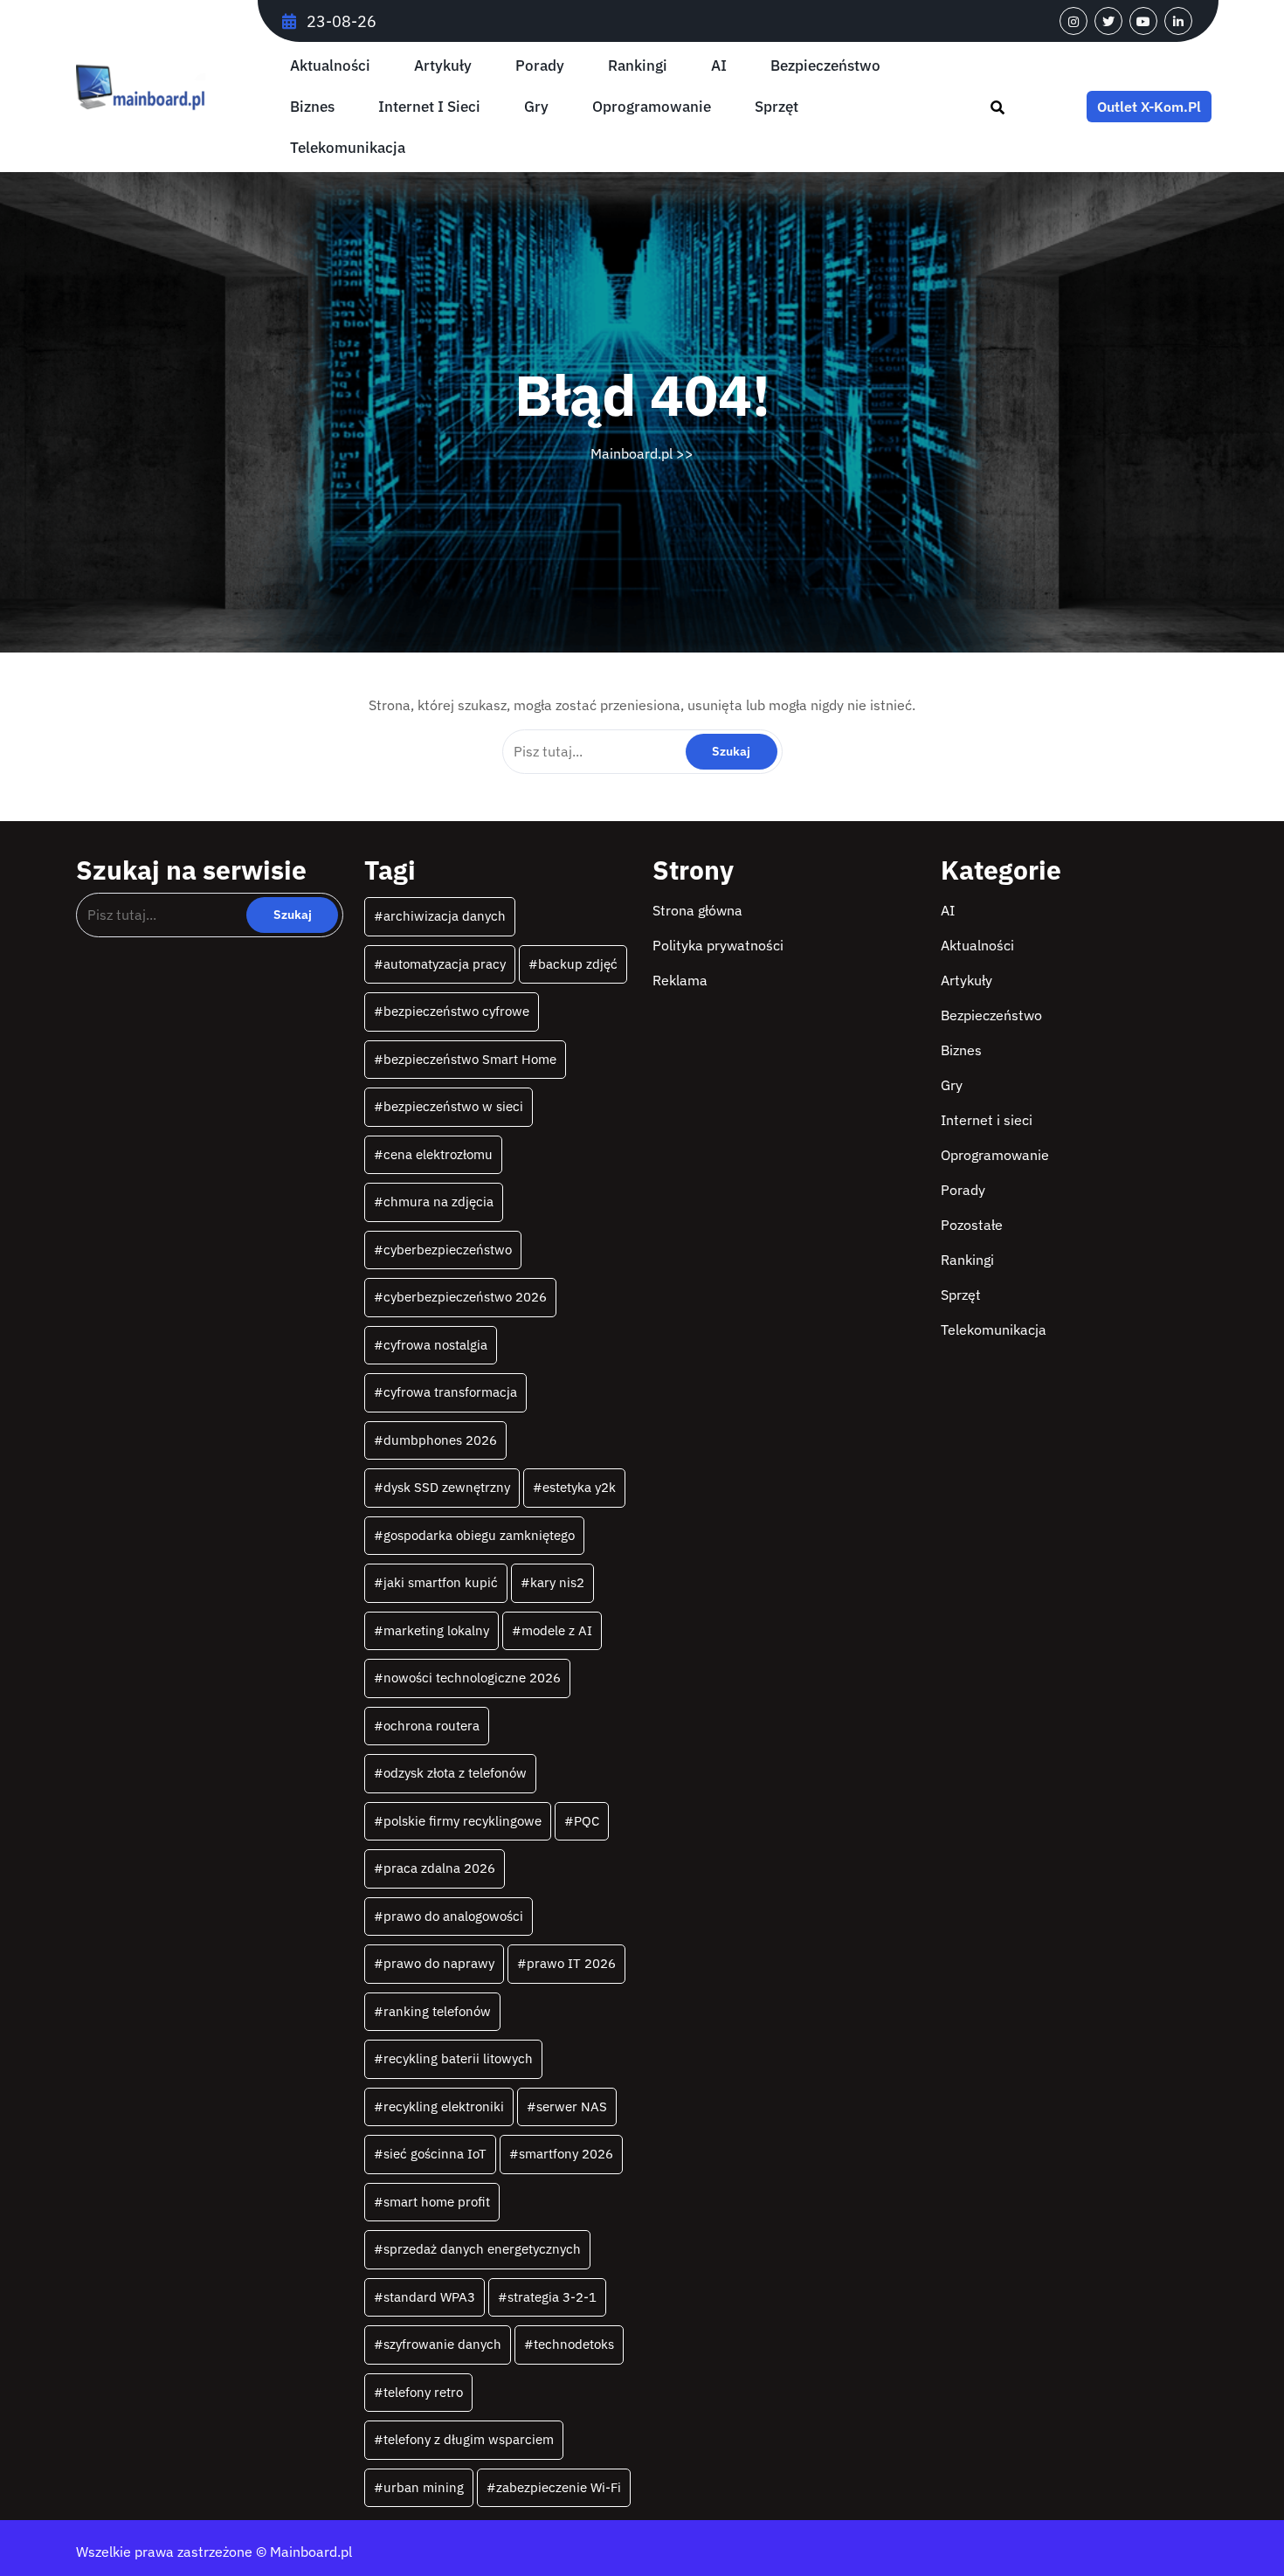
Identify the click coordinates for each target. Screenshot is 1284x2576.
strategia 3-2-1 (552, 2297)
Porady (540, 66)
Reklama (680, 980)
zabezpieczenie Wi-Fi (559, 2487)
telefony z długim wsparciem (469, 2439)
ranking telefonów (437, 2011)
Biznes (312, 107)
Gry (536, 107)
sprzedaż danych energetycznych (482, 2249)
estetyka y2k (579, 1487)
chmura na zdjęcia (438, 1202)
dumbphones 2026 (440, 1440)
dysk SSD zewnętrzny (447, 1487)
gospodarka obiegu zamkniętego (479, 1535)
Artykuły (443, 66)
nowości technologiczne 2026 (472, 1678)
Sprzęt (777, 107)
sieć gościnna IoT (435, 2154)
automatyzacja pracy (445, 964)
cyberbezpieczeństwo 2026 (465, 1297)
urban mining (424, 2487)
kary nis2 (557, 1582)
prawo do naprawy (439, 1963)
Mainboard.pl (632, 453)
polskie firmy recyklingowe (463, 1821)
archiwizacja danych (445, 916)
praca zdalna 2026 (439, 1868)
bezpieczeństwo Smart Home (470, 1059)
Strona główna (697, 910)
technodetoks (574, 2344)
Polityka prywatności (718, 945)
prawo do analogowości (453, 1916)
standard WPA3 (429, 2297)
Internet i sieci (429, 107)
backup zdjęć (578, 964)
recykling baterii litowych (458, 2058)
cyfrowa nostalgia (435, 1345)
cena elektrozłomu (438, 1154)
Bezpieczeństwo (825, 66)
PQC (587, 1821)
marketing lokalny (436, 1630)
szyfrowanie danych (442, 2344)
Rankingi (638, 66)
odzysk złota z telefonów (455, 1773)
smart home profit (437, 2202)
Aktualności (330, 66)
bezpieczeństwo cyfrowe (456, 1011)
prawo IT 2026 (571, 1963)
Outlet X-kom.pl (1149, 107)
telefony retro (423, 2392)
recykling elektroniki (444, 2106)
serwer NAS (572, 2106)
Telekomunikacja (348, 148)
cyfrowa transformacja (450, 1392)
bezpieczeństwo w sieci (453, 1106)
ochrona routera (431, 1726)
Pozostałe (972, 1225)
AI (719, 66)
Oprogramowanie (652, 107)
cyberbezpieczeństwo (448, 1250)
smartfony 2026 (566, 2154)
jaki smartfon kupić (441, 1582)
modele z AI (557, 1630)
